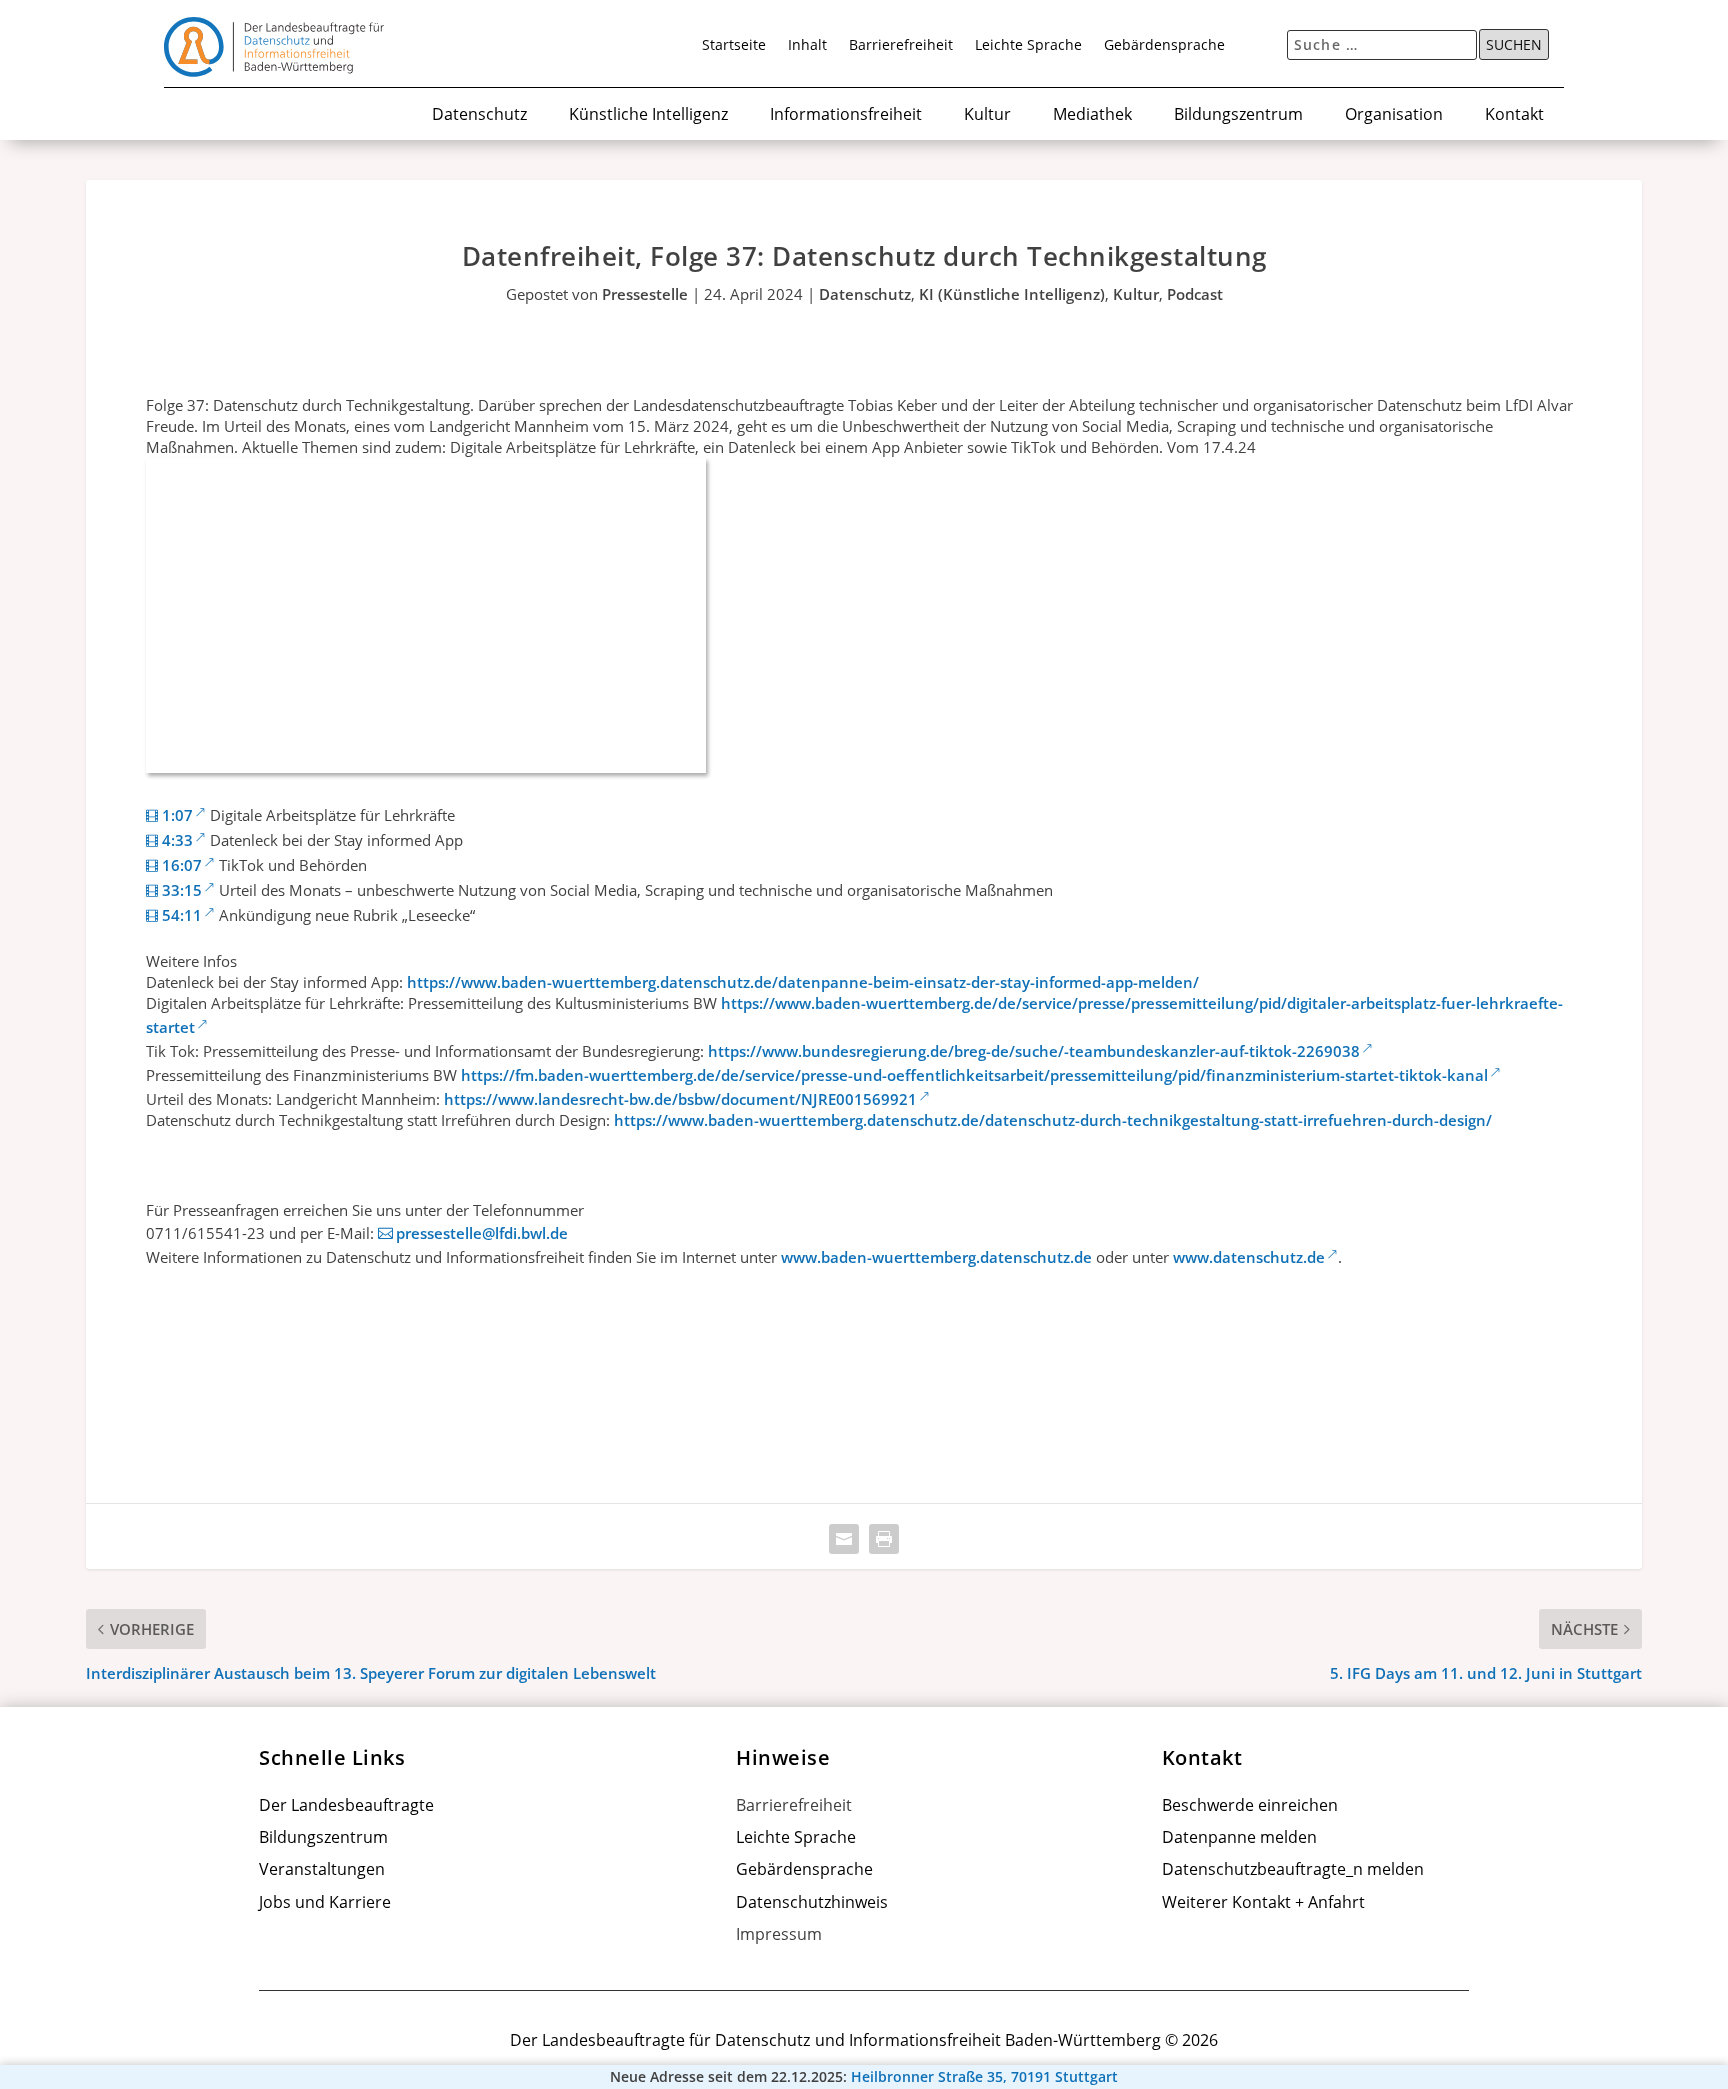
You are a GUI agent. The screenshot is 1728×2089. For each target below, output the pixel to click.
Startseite (734, 46)
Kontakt (1514, 115)
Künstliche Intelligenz (648, 115)
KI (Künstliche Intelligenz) (1012, 294)
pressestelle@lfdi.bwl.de (482, 1233)
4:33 (177, 840)
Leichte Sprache (1028, 46)
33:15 (182, 890)
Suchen (1514, 45)
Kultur (987, 115)
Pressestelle (645, 294)
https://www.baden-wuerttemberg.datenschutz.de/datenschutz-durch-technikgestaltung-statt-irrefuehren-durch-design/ (1053, 1120)
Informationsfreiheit (846, 115)
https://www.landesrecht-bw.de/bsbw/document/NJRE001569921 (680, 1099)
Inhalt (807, 46)
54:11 (182, 915)
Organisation (1394, 115)
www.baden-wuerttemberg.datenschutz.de (936, 1257)
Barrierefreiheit (901, 46)
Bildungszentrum (1238, 115)
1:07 (177, 815)
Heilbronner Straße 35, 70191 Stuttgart (984, 2077)
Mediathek (1092, 115)
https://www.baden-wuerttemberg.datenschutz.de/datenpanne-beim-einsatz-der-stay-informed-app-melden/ (803, 982)
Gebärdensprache (1164, 46)
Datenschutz (479, 115)
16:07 (182, 865)
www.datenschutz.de (1249, 1257)
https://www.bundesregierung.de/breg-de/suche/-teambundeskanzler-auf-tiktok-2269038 (1034, 1051)
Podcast (1195, 294)
